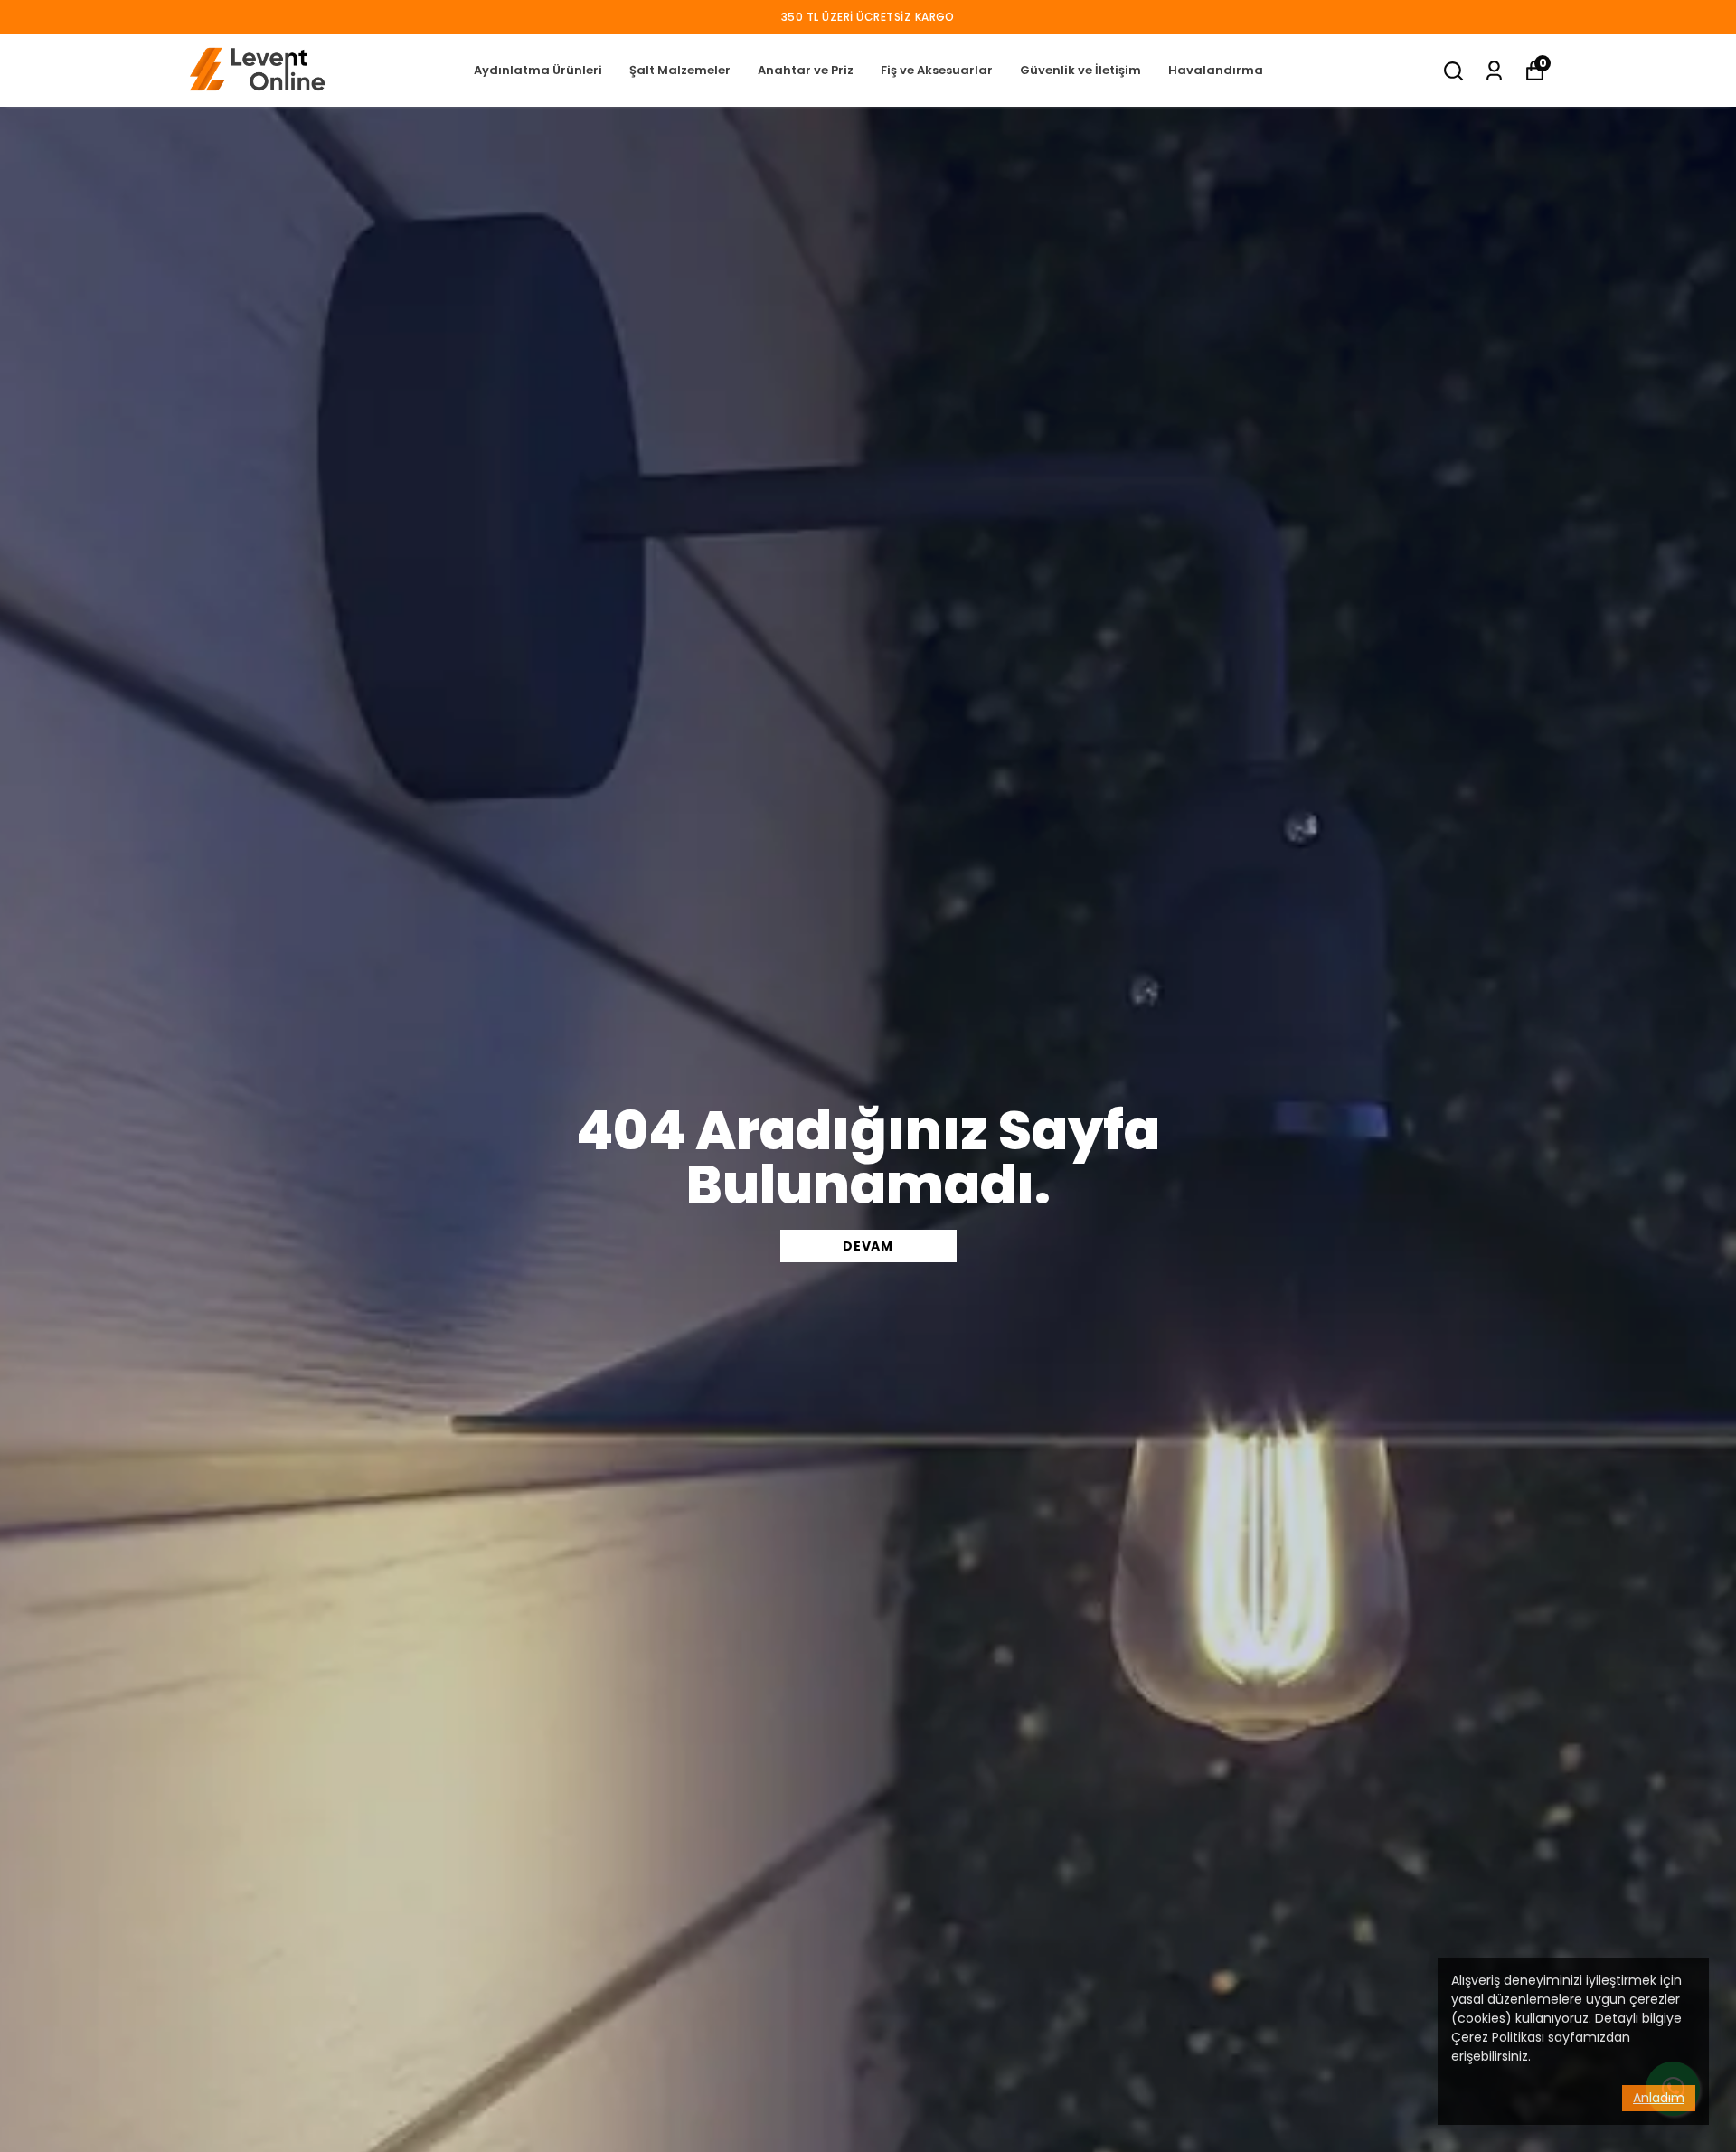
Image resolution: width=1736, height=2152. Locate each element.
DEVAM (868, 1246)
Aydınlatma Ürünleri (538, 70)
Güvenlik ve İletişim (1080, 70)
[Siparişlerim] (1494, 71)
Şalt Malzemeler (680, 70)
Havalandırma (1216, 70)
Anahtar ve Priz (806, 70)
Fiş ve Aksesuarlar (937, 70)
